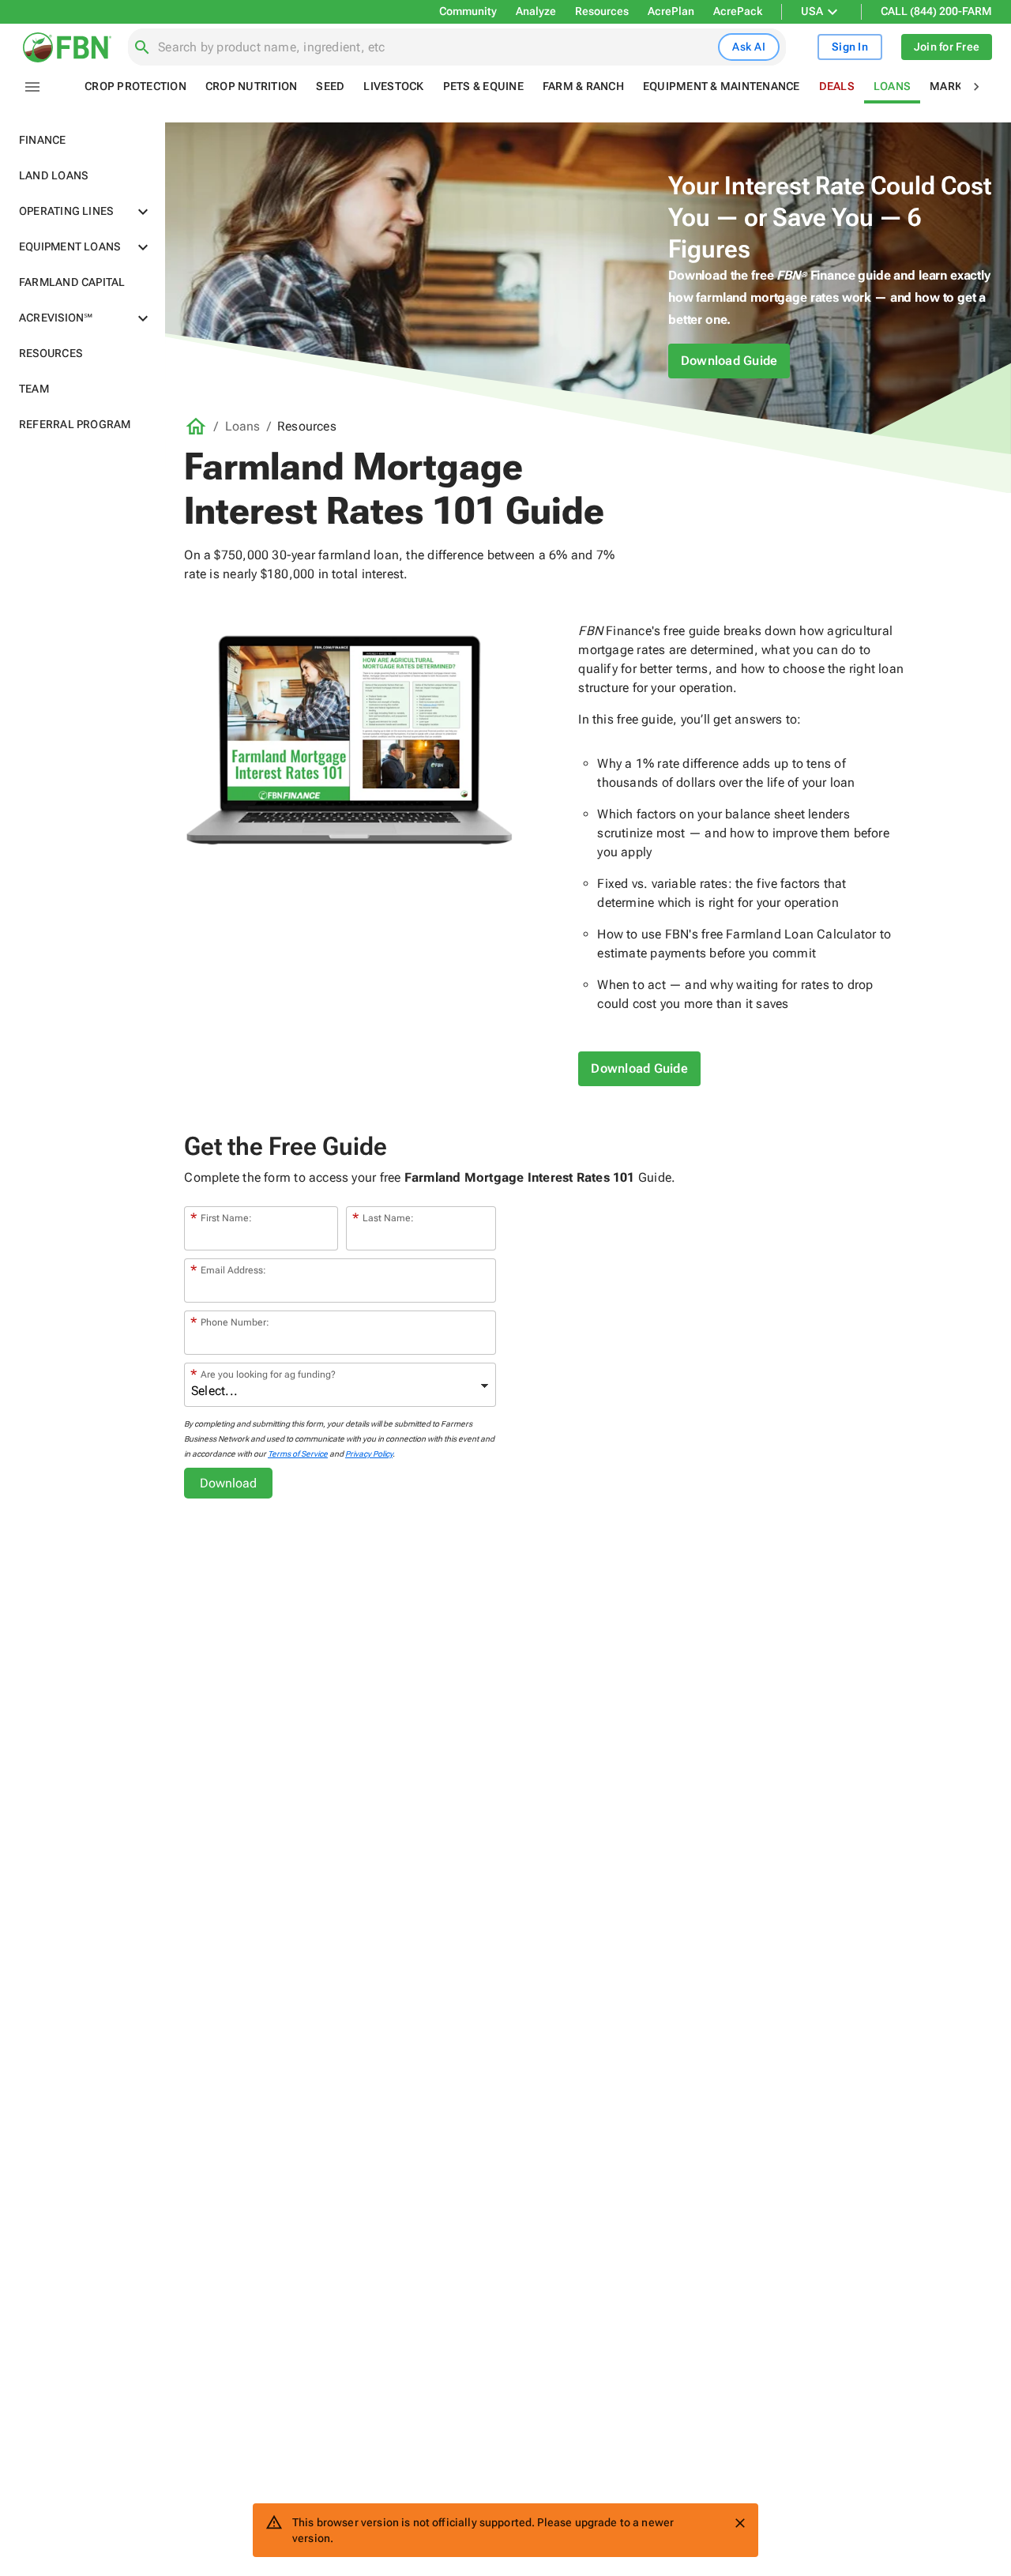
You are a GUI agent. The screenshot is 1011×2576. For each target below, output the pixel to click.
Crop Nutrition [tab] (252, 86)
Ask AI (749, 47)
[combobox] (435, 47)
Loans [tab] (892, 86)
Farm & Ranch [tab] (583, 86)
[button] (83, 140)
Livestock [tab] (393, 86)
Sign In (850, 47)
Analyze (536, 11)
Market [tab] (953, 86)
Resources (602, 11)
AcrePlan (671, 11)
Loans (243, 426)
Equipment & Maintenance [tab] (722, 86)
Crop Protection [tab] (135, 86)
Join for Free (947, 47)
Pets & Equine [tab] (483, 86)
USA (812, 11)
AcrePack (738, 11)
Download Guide (729, 361)
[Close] (740, 2523)
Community (468, 11)
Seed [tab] (330, 86)
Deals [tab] (837, 86)
